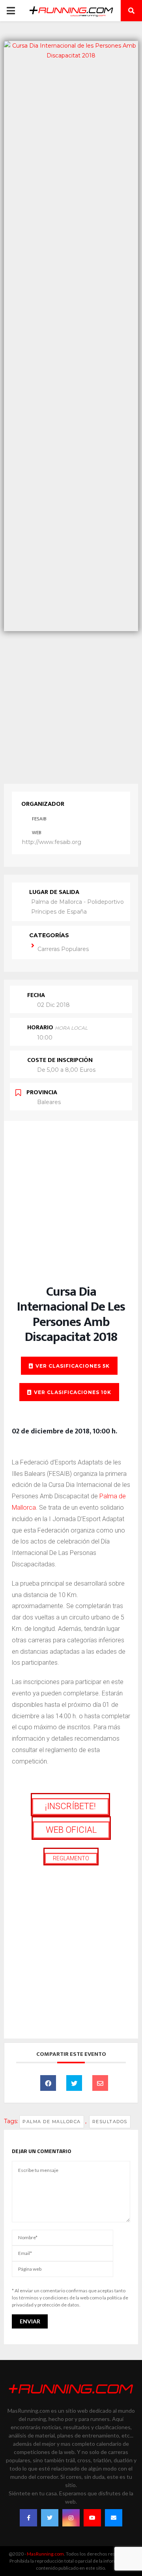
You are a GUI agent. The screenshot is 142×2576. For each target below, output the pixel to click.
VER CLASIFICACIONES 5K (73, 1366)
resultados (110, 2122)
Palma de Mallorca (52, 2122)
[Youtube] (92, 2518)
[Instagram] (71, 2518)
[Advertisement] (71, 705)
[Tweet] (74, 2083)
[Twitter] (50, 2518)
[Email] (100, 2083)
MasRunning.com (45, 2554)
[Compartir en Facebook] (48, 2083)
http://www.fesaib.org (52, 842)
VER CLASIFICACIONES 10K (73, 1392)
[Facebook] (28, 2518)
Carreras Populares (63, 949)
